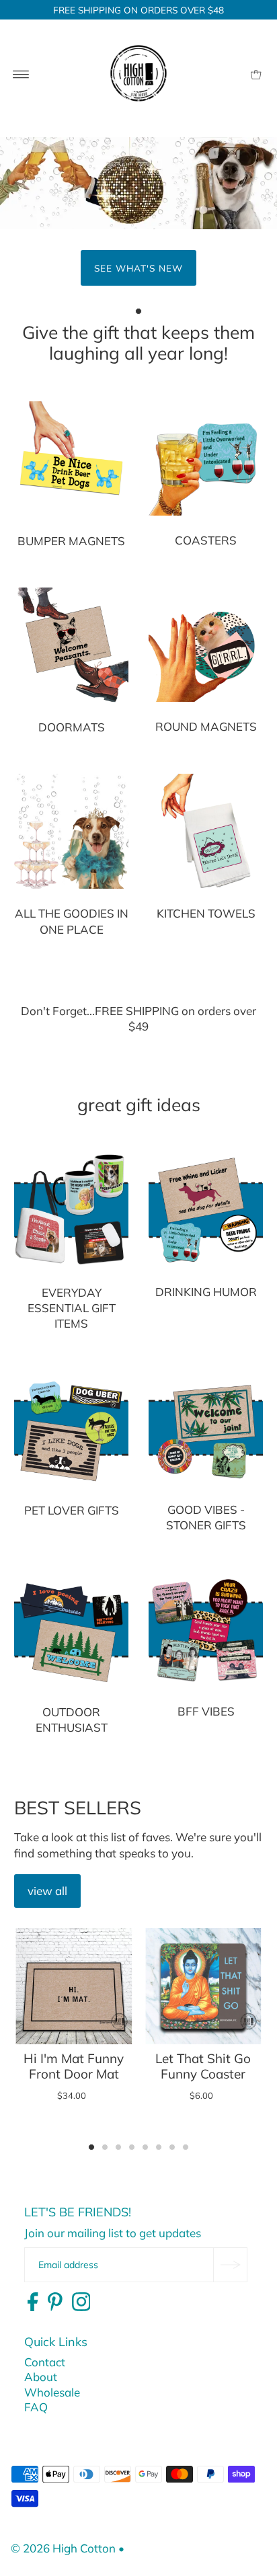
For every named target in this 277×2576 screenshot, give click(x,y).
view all (47, 1891)
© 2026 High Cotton (63, 2548)
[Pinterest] (55, 2302)
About (41, 2377)
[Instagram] (81, 2302)
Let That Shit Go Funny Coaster (203, 2066)
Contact (45, 2362)
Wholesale (52, 2392)
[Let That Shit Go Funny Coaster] (203, 1986)
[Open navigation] (21, 73)
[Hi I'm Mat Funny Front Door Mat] (74, 1986)
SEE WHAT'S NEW (138, 268)
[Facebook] (33, 2302)
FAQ (36, 2407)
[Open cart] (256, 73)
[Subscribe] (230, 2265)
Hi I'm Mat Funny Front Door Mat (74, 2066)
